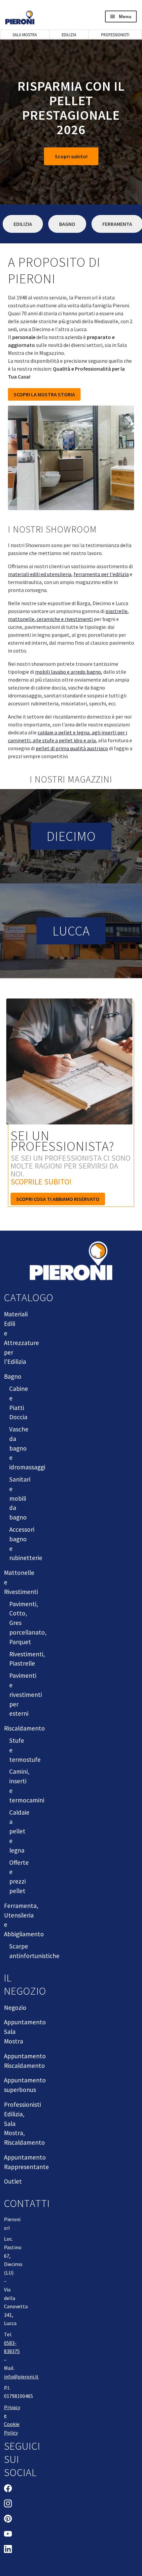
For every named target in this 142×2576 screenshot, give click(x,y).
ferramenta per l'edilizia (101, 574)
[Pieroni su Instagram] (8, 2504)
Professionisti (115, 35)
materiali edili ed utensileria (40, 574)
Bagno (67, 224)
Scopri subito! (71, 156)
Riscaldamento (24, 1728)
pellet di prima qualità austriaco (72, 748)
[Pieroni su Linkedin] (8, 2550)
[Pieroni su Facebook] (8, 2489)
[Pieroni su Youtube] (8, 2535)
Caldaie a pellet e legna (19, 1831)
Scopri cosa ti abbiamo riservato (58, 1199)
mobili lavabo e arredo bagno (68, 672)
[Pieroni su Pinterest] (8, 2520)
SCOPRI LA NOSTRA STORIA (44, 394)
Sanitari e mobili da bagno (20, 1498)
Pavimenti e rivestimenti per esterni (26, 1694)
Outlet (13, 2181)
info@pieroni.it (21, 2377)
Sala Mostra (25, 35)
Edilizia (69, 35)
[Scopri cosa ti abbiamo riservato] (71, 1065)
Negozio (15, 2008)
